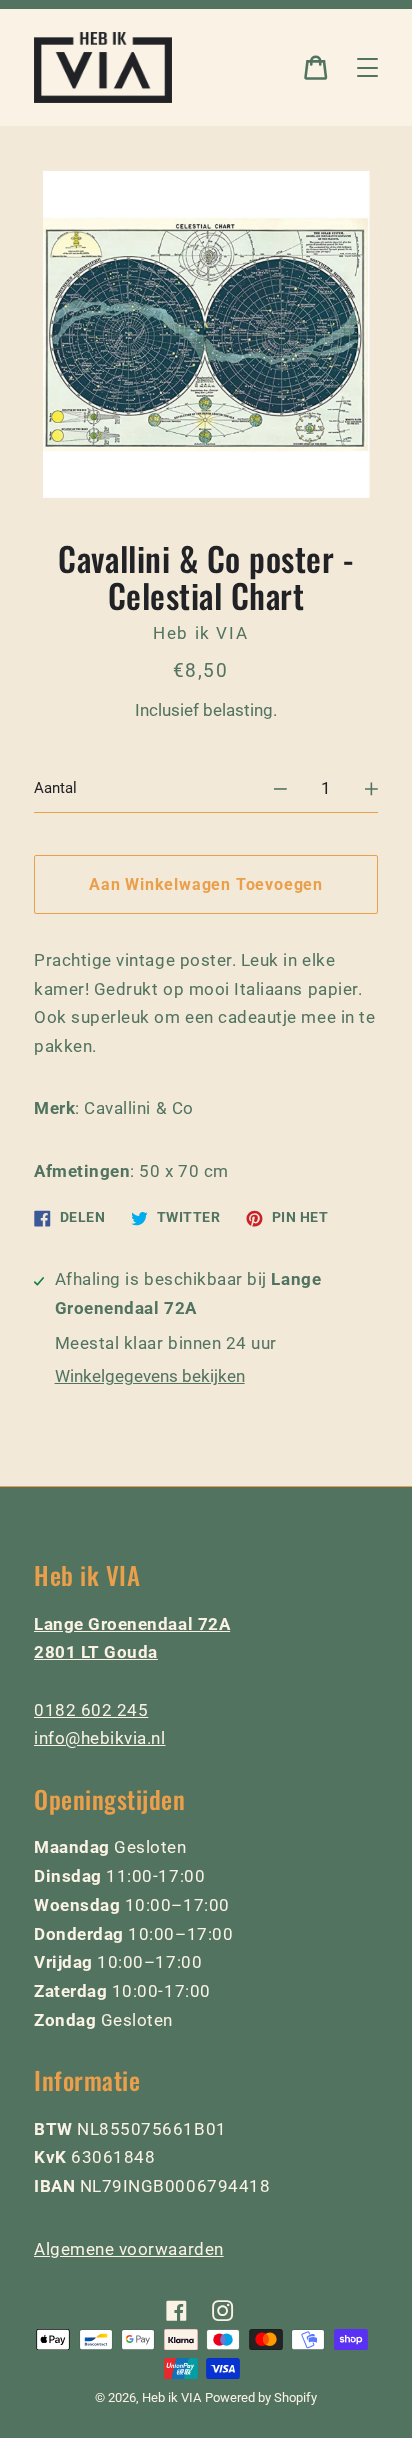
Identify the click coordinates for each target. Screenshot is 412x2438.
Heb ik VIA (171, 2397)
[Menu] (367, 67)
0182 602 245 (91, 1710)
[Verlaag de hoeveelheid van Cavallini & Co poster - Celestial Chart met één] (280, 788)
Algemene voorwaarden (129, 2249)
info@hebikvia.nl (100, 1738)
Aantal (55, 788)
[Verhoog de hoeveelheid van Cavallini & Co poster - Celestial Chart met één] (371, 788)
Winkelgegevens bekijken (150, 1376)
